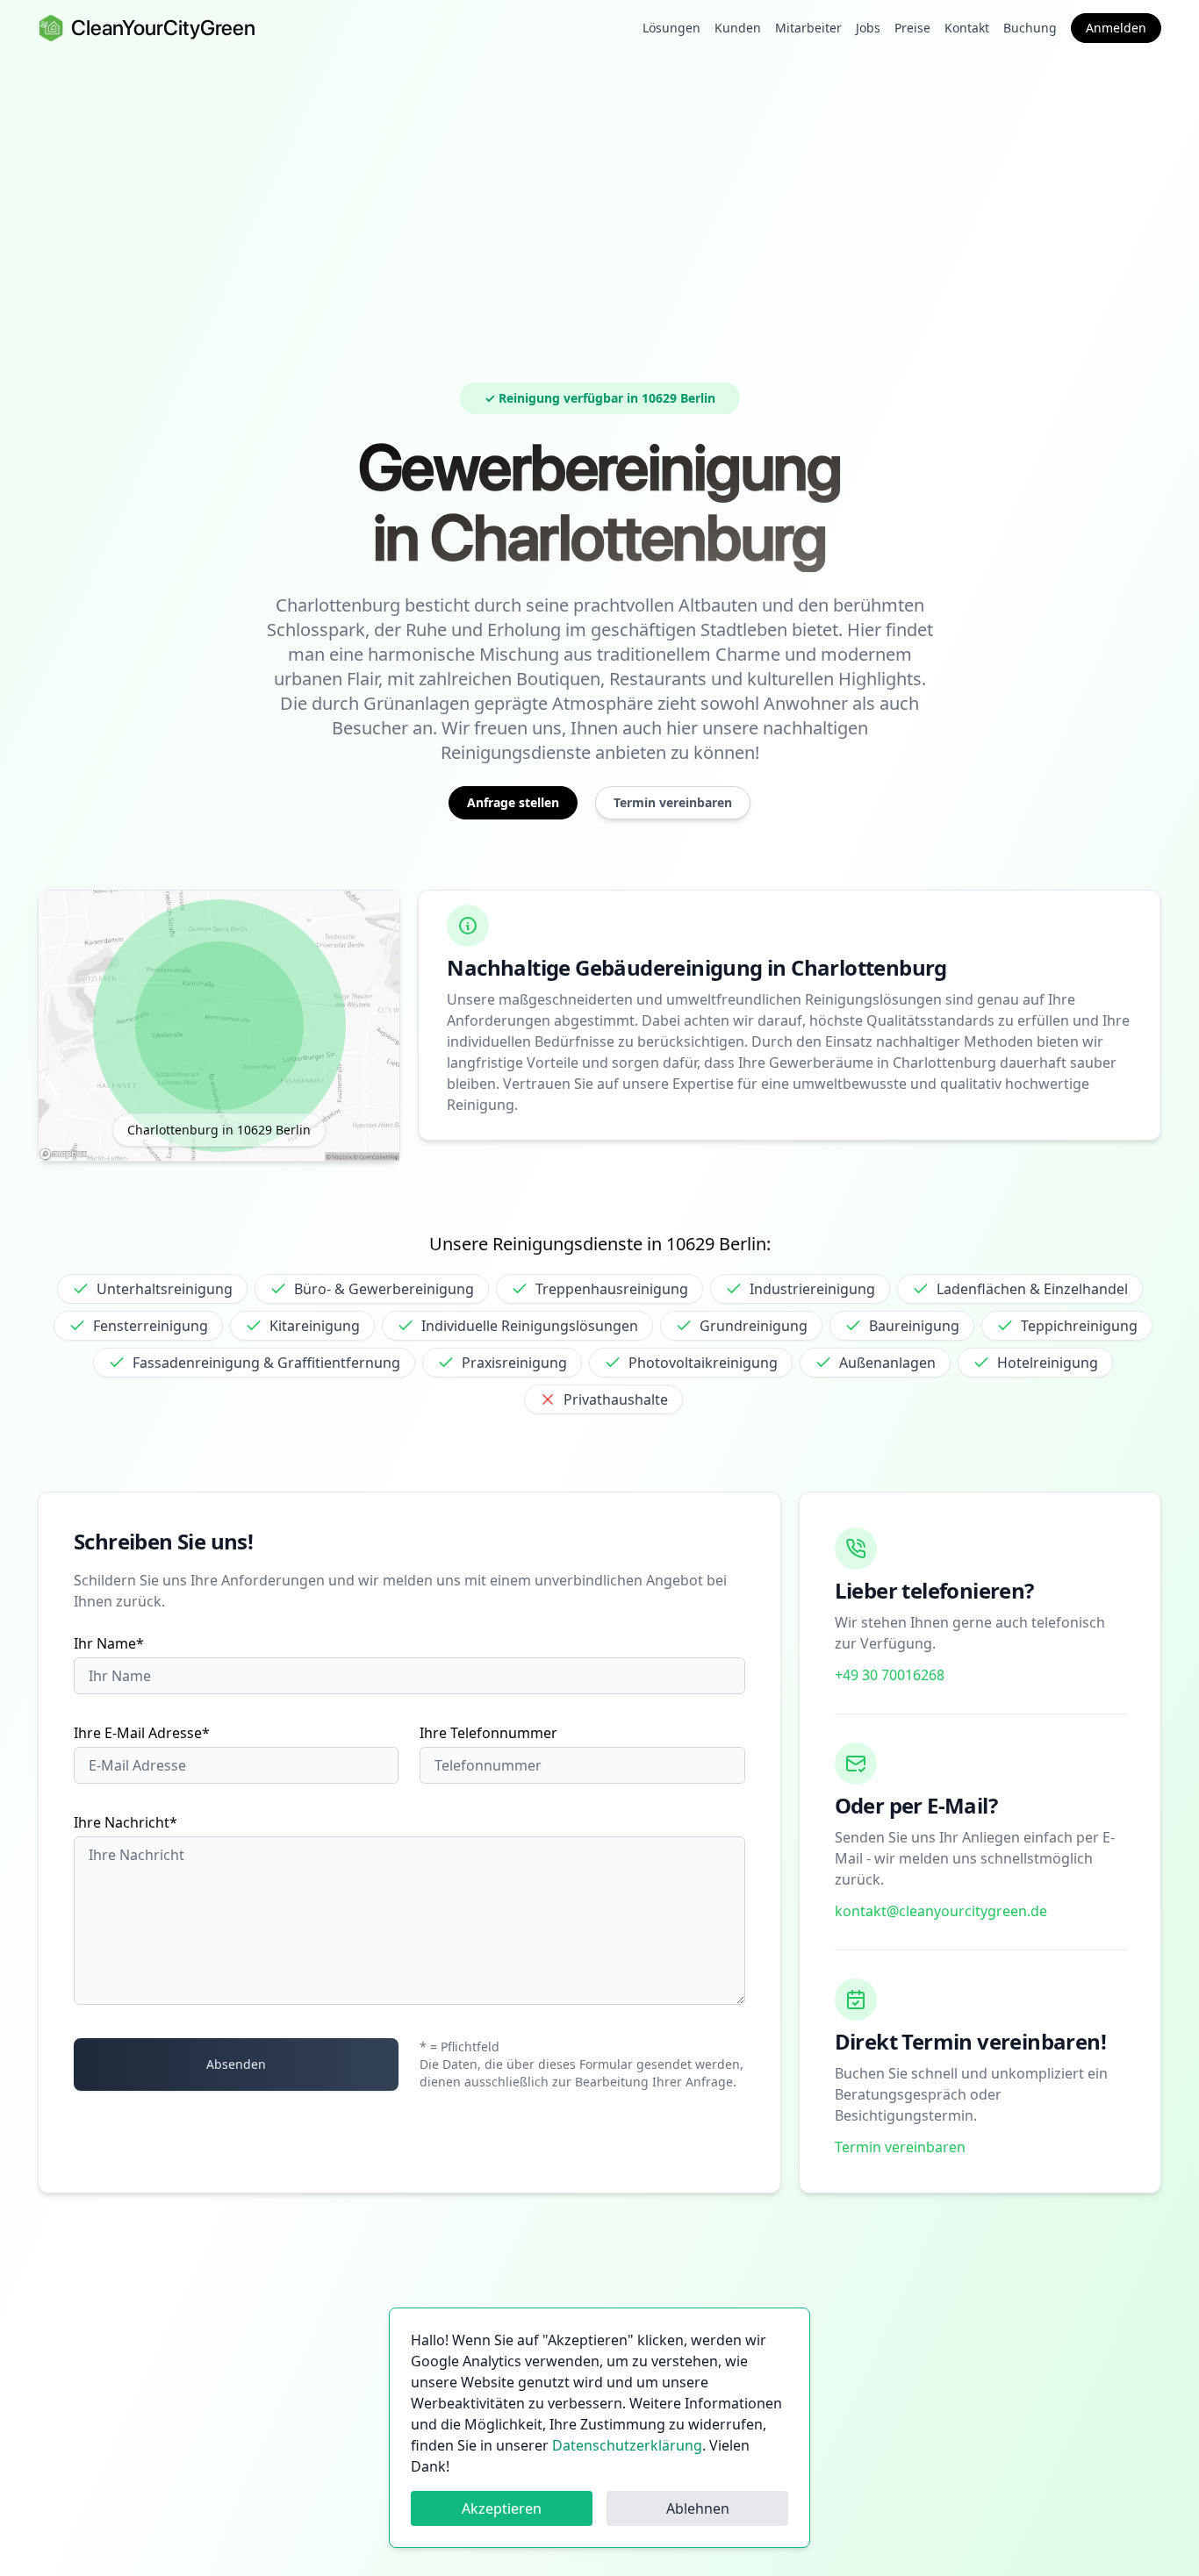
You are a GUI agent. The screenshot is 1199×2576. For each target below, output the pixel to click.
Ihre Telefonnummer (488, 1733)
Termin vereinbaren (900, 2147)
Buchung (1030, 28)
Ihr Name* (109, 1643)
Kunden (738, 28)
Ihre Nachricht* (126, 1822)
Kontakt (967, 28)
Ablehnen (698, 2508)
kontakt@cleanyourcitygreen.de (941, 1911)
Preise (912, 28)
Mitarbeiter (808, 28)
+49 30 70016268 (890, 1675)
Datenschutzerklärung (627, 2445)
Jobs (868, 28)
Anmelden (1116, 28)
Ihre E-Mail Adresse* (142, 1733)
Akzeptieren (502, 2508)
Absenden (236, 2064)
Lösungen (671, 28)
